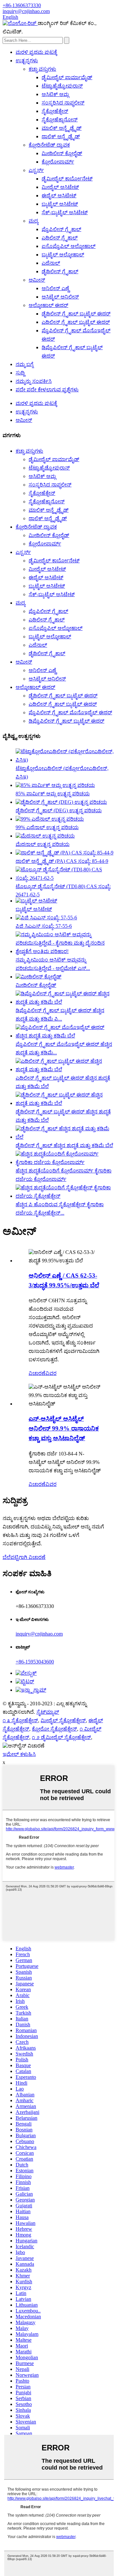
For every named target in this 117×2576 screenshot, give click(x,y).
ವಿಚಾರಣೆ (37, 1373)
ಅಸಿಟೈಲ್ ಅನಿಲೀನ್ (60, 297)
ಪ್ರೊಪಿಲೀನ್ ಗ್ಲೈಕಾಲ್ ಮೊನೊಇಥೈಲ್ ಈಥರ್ (70, 712)
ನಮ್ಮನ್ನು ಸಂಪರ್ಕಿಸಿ (34, 381)
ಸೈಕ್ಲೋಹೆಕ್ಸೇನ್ (55, 111)
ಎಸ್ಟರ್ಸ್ (36, 170)
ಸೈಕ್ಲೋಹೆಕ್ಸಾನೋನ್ (60, 120)
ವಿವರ (51, 1373)
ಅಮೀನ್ (37, 280)
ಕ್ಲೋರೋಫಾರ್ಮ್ (58, 162)
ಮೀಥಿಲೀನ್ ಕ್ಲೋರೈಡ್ (62, 153)
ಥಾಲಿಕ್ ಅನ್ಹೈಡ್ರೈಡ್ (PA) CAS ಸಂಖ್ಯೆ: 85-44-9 (62, 861)
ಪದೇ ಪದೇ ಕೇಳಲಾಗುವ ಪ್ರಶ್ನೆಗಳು (47, 390)
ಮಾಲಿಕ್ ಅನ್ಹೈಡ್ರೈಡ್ (62, 128)
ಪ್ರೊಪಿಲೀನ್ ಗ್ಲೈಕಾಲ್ (61, 229)
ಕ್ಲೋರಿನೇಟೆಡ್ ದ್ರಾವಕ (49, 145)
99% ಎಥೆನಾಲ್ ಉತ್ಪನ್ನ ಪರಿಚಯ (47, 827)
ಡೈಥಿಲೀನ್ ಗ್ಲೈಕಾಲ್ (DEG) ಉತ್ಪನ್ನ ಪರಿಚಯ (59, 810)
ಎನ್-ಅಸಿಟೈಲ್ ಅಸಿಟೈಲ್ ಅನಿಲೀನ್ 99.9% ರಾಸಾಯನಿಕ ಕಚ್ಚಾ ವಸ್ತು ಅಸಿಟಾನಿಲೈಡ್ (64, 1428)
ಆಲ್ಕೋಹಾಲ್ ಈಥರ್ (48, 305)
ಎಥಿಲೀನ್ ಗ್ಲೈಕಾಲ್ (60, 238)
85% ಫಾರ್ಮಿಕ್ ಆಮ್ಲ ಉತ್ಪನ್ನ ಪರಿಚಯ (53, 794)
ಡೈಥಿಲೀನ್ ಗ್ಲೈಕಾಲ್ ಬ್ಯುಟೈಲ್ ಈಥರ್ (76, 314)
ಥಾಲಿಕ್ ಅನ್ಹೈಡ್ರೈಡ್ (61, 136)
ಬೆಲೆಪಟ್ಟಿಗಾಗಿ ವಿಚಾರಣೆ (24, 1557)
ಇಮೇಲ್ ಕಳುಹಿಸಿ (19, 1754)
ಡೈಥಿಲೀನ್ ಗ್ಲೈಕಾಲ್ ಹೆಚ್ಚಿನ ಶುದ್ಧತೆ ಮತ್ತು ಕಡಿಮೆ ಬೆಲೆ (64, 1145)
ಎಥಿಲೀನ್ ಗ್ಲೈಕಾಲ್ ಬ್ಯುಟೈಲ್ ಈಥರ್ (76, 322)
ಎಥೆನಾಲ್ (51, 263)
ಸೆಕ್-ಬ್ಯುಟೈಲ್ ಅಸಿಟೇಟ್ (65, 212)
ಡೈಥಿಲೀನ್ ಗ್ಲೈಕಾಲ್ (60, 271)
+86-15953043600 (35, 1662)
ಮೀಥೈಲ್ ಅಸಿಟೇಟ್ (60, 187)
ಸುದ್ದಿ (20, 373)
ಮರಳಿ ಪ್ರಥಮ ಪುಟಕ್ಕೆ (36, 52)
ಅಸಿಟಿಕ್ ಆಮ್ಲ (55, 94)
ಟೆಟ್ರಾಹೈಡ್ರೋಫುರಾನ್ (62, 86)
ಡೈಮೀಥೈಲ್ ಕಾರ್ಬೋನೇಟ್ (67, 179)
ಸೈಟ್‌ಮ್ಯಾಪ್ (48, 1712)
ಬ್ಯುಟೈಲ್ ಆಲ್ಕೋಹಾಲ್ (63, 255)
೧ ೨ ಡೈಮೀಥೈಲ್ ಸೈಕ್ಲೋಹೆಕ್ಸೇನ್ (61, 1737)
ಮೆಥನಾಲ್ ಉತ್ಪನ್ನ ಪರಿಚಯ (43, 844)
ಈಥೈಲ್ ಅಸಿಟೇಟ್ (59, 196)
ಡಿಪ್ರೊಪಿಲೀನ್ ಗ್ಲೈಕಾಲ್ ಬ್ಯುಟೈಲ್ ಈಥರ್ (66, 721)
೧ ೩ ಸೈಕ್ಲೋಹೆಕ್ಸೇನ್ (20, 1720)
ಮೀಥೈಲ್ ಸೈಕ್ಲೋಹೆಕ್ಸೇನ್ (63, 1720)
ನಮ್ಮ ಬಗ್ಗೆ (25, 364)
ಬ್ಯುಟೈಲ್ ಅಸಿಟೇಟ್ (60, 204)
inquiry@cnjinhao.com (39, 1634)
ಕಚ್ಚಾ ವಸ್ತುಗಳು (42, 69)
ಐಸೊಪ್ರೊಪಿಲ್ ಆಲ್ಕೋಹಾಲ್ (69, 246)
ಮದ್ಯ (33, 221)
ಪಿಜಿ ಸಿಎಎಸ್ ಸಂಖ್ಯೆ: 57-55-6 (44, 926)
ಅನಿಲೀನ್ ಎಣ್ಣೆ (55, 288)
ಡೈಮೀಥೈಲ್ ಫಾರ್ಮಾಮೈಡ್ (67, 77)
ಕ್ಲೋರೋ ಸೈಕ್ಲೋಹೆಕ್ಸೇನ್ (54, 1729)
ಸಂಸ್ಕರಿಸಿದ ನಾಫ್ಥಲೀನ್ (63, 103)
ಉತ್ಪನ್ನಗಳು (27, 61)
